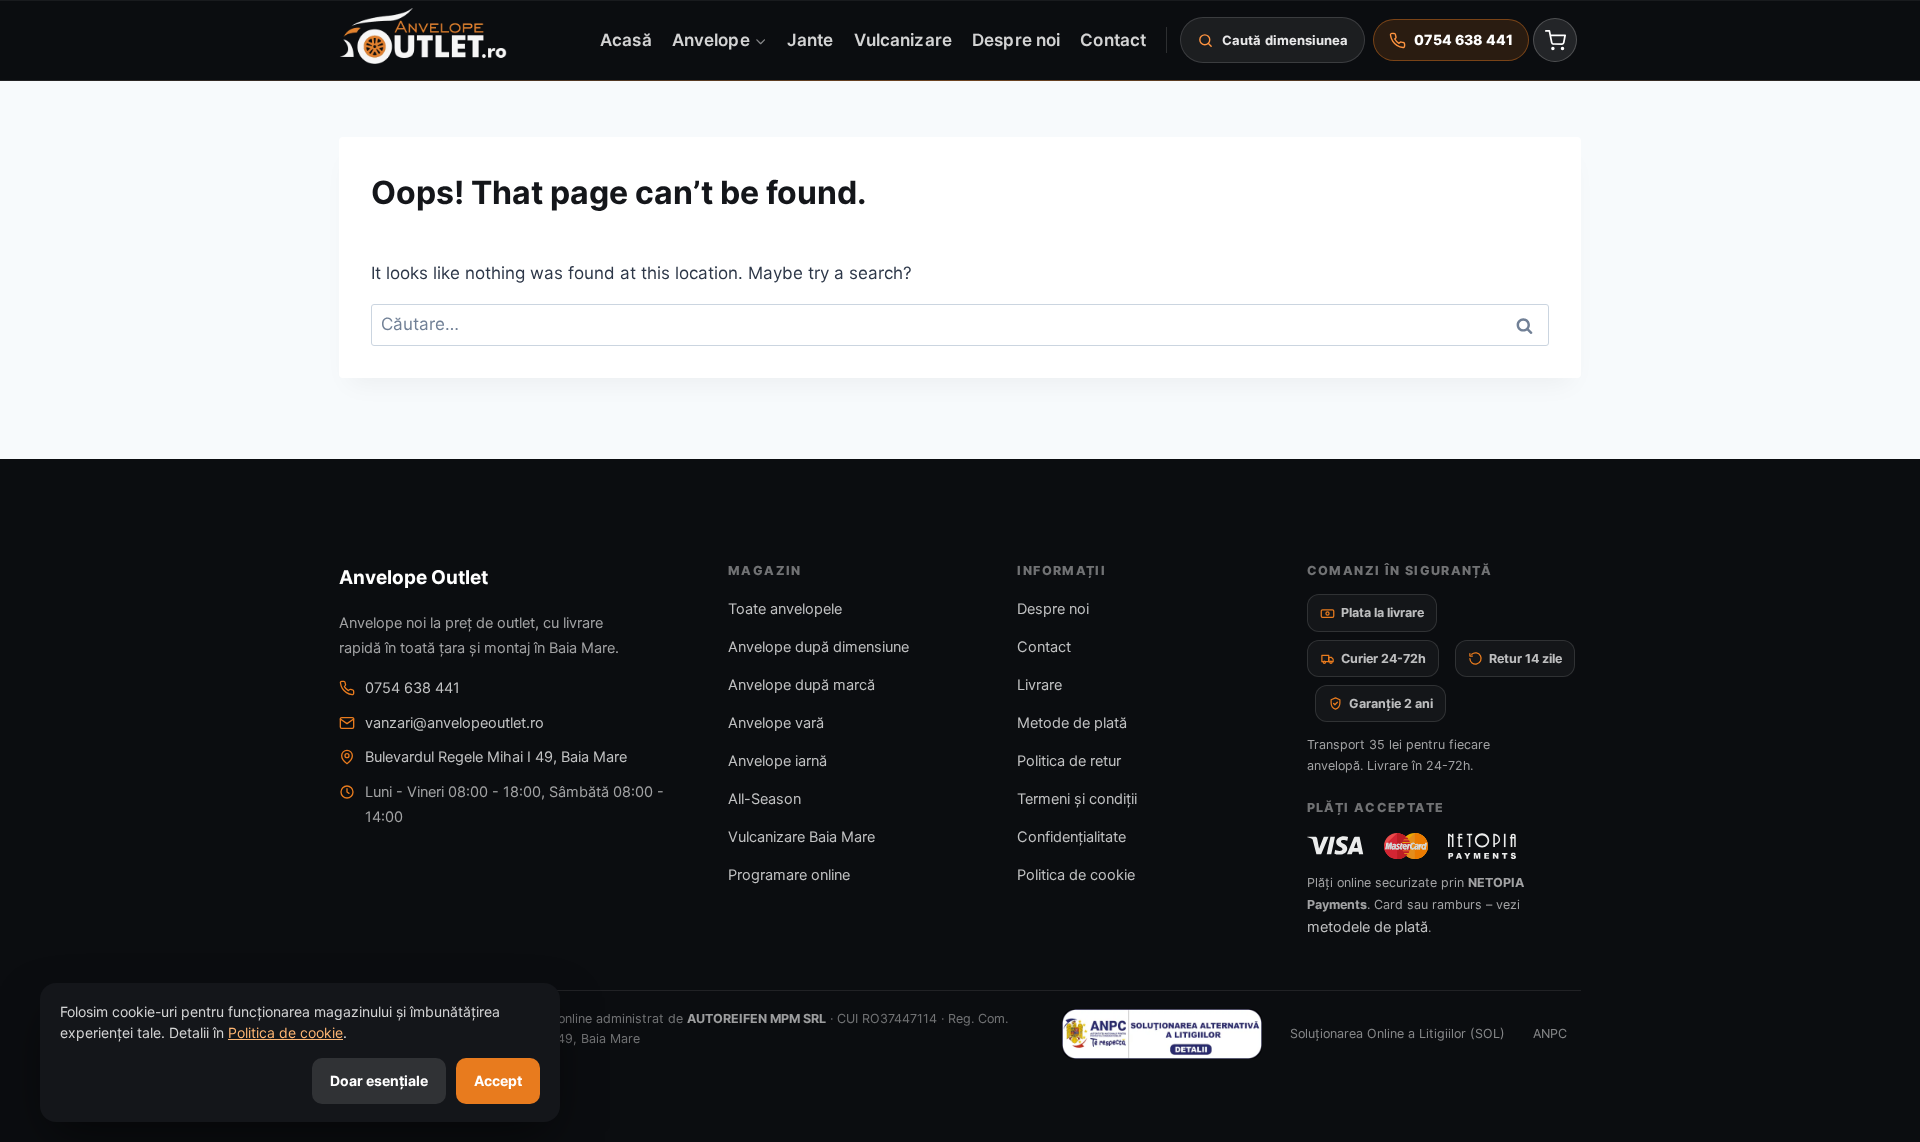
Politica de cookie (1076, 875)
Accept (498, 1080)
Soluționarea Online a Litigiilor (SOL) (1397, 1033)
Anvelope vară (776, 723)
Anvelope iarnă (777, 761)
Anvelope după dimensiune (818, 647)
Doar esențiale (379, 1080)
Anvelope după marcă (801, 685)
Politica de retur (1069, 761)
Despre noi (1016, 39)
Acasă (625, 39)
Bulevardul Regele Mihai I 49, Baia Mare (496, 757)
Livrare (1039, 685)
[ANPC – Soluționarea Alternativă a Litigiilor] (1162, 1034)
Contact (1113, 39)
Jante (810, 39)
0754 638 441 (412, 688)
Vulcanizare (903, 39)
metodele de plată (1367, 927)
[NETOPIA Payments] (1482, 846)
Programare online (789, 875)
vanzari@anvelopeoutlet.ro (454, 723)
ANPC (1550, 1033)
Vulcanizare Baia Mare (801, 837)
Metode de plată (1072, 723)
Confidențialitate (1071, 837)
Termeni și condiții (1077, 799)
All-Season (764, 799)
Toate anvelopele (785, 609)
